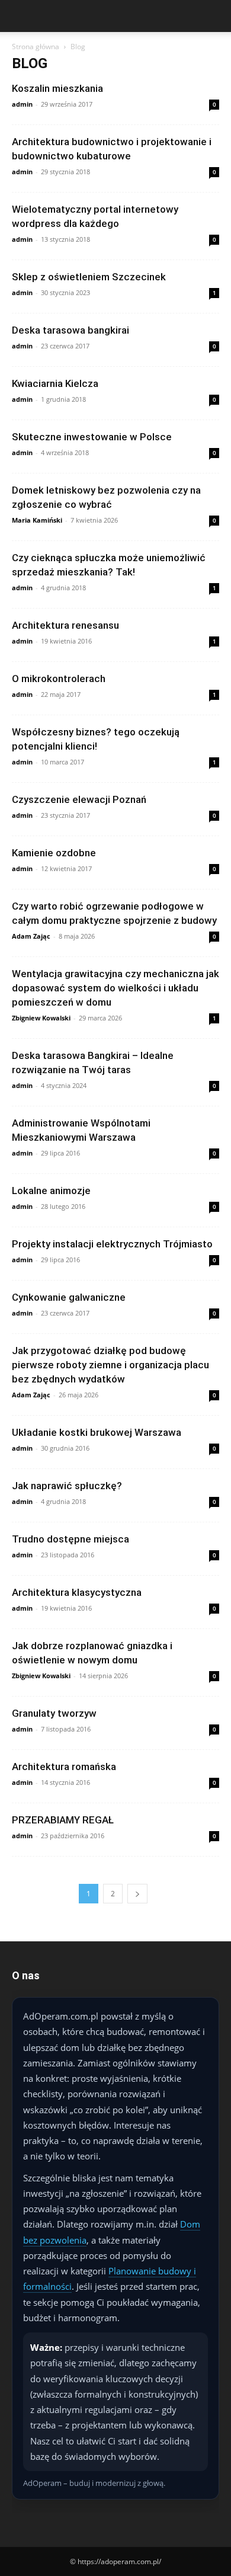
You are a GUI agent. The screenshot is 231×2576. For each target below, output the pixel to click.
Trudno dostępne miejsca (70, 1539)
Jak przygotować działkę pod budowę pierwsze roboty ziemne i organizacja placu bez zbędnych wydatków (110, 1365)
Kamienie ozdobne (54, 853)
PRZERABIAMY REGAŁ (63, 1820)
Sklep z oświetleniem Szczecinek (89, 277)
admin (22, 104)
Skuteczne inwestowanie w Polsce (92, 437)
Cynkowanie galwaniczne (69, 1297)
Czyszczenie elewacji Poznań (79, 799)
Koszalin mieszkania (57, 88)
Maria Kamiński (37, 520)
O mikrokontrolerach (59, 679)
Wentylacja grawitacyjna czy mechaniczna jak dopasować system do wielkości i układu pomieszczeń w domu (115, 988)
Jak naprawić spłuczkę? (67, 1486)
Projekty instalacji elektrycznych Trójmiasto (112, 1244)
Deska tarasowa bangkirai (70, 330)
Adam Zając (31, 936)
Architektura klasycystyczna (77, 1592)
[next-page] (137, 1894)
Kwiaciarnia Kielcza (55, 383)
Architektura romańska (64, 1767)
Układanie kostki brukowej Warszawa (97, 1432)
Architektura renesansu (65, 625)
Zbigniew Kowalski (41, 1018)
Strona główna (36, 47)
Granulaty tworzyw (54, 1713)
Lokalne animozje (51, 1191)
